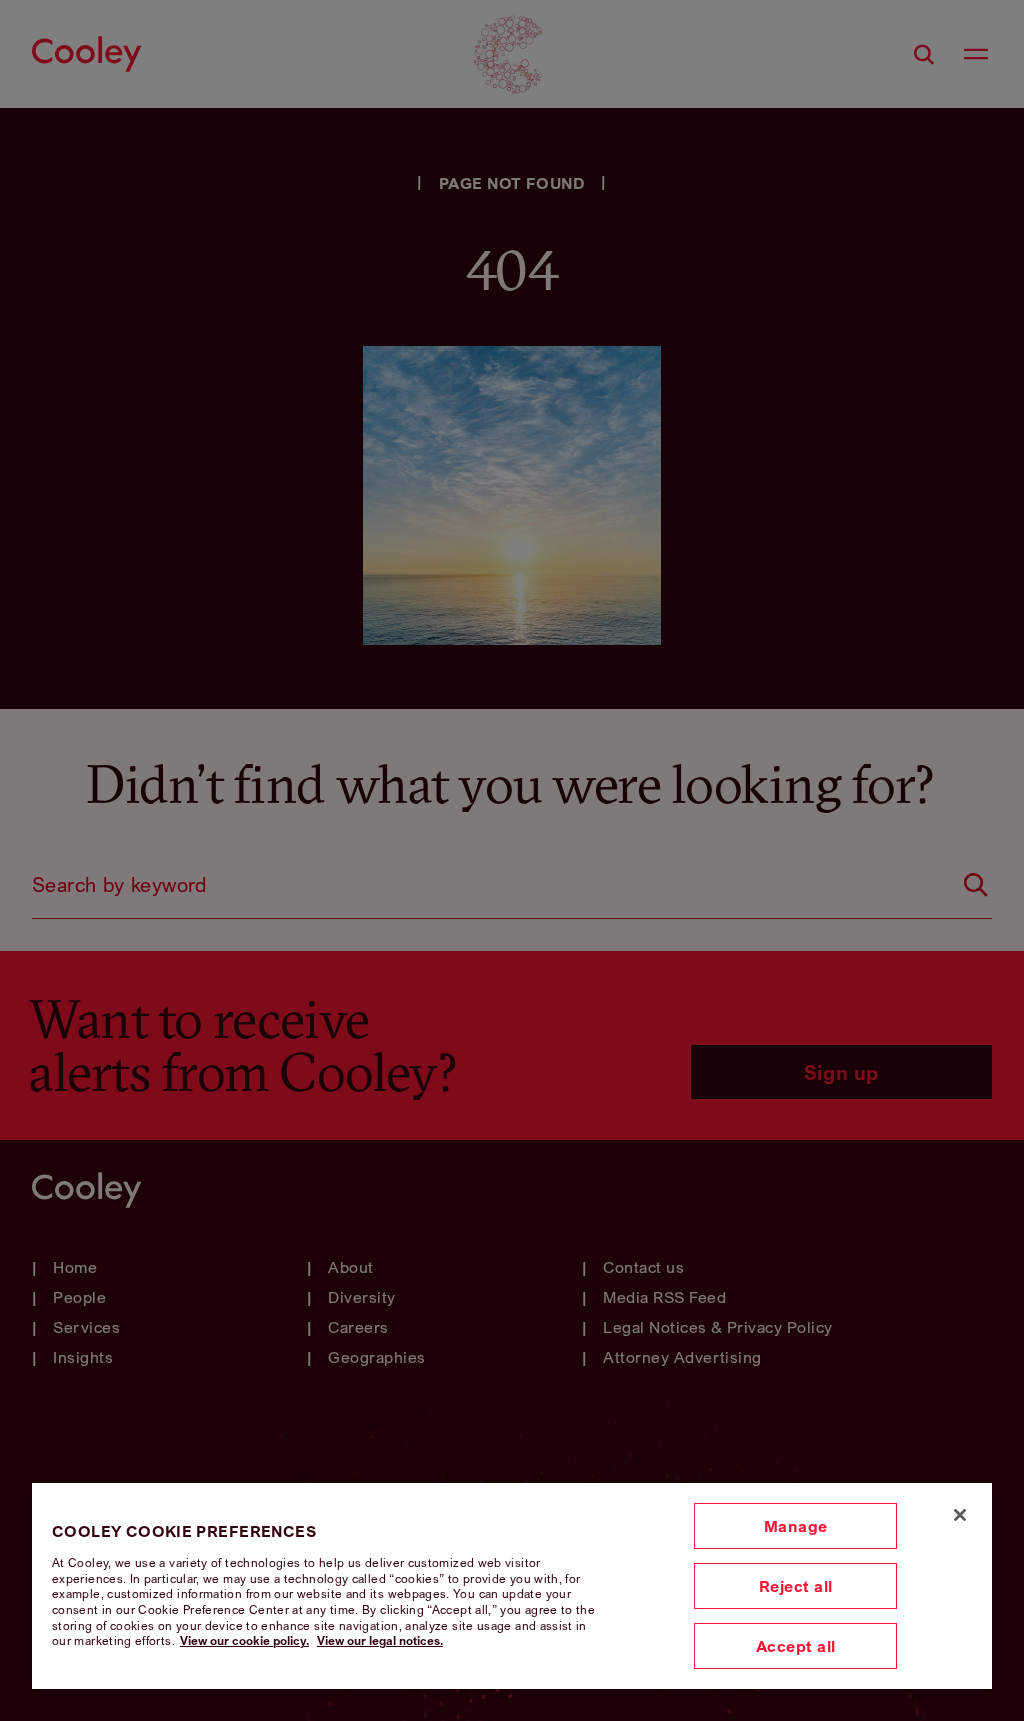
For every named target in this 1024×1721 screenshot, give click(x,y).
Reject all (796, 1586)
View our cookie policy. (244, 1640)
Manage (796, 1526)
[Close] (960, 1515)
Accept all (796, 1646)
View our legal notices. (380, 1640)
